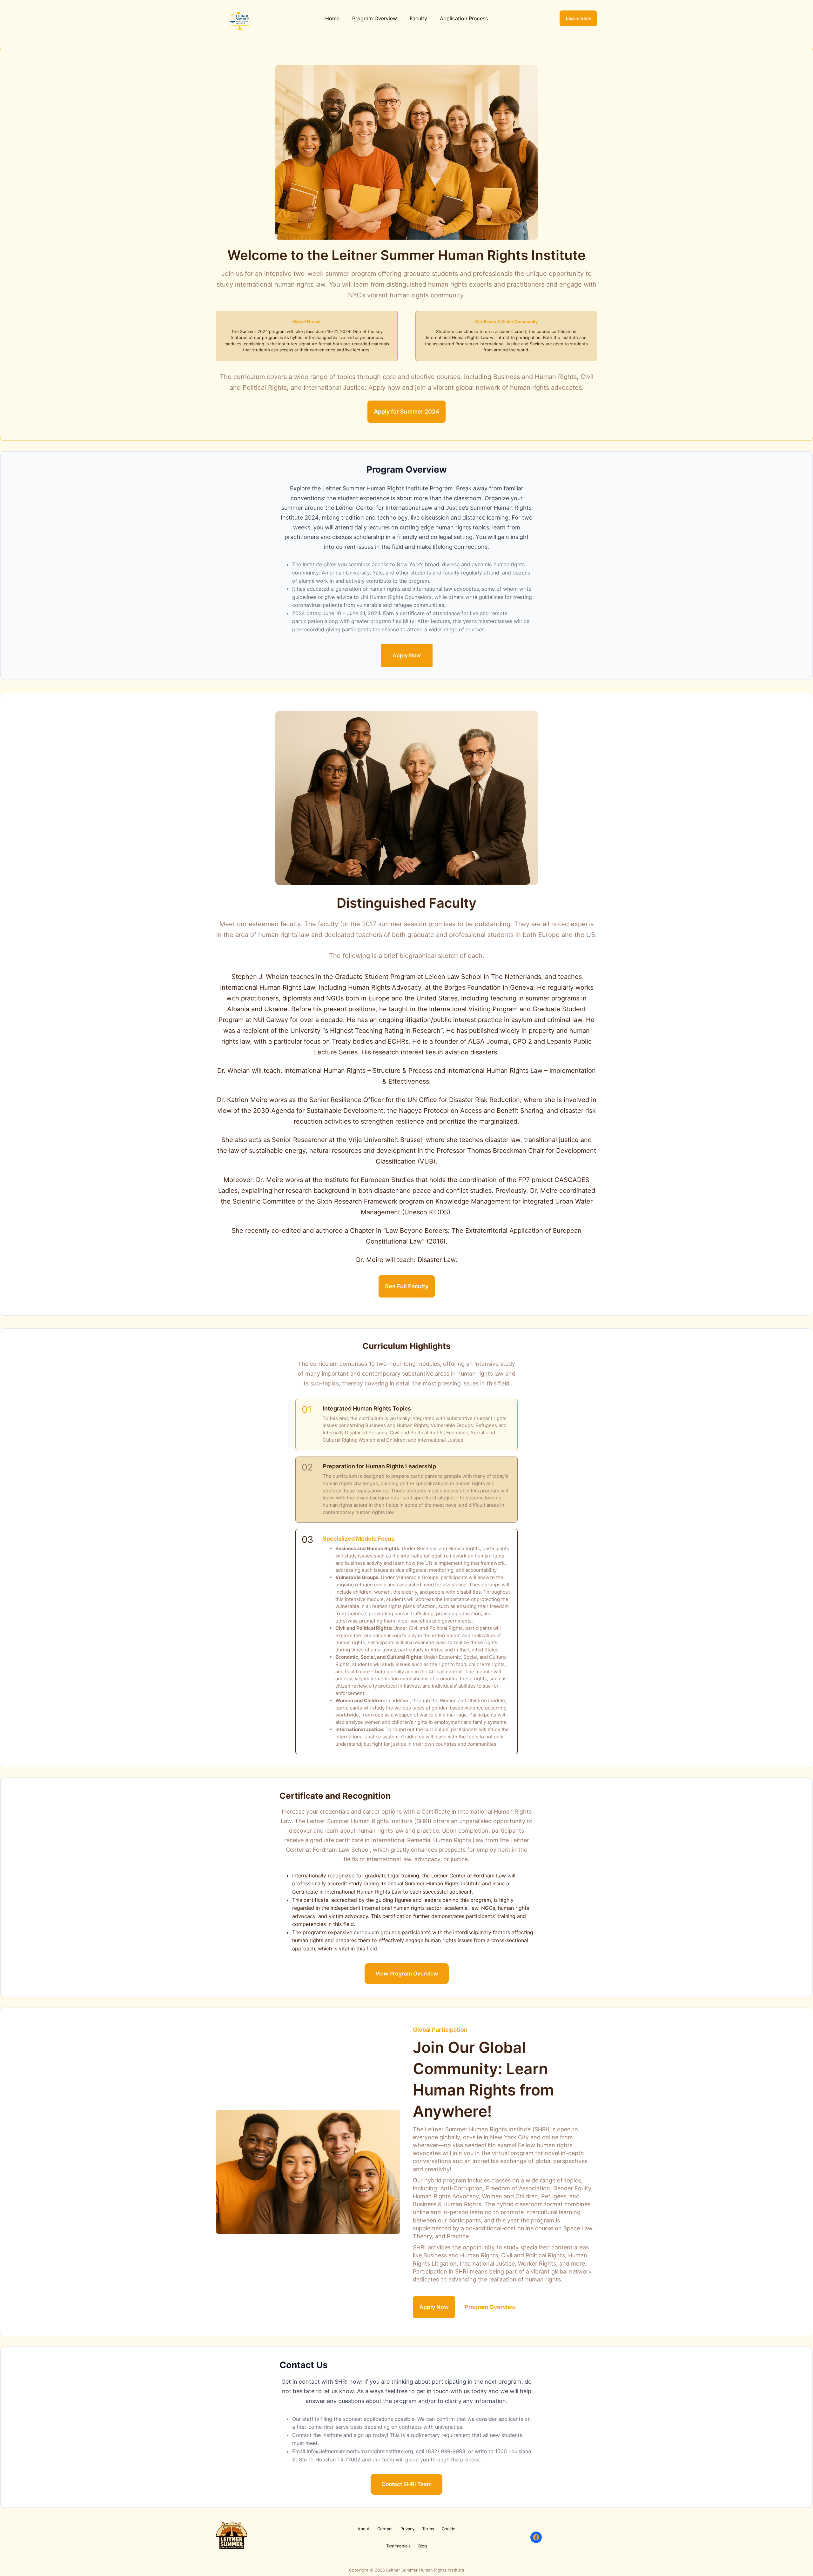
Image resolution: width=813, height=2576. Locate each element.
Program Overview (490, 2307)
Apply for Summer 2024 (406, 412)
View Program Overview (407, 1974)
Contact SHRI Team (406, 2484)
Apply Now (407, 655)
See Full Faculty (407, 1286)
